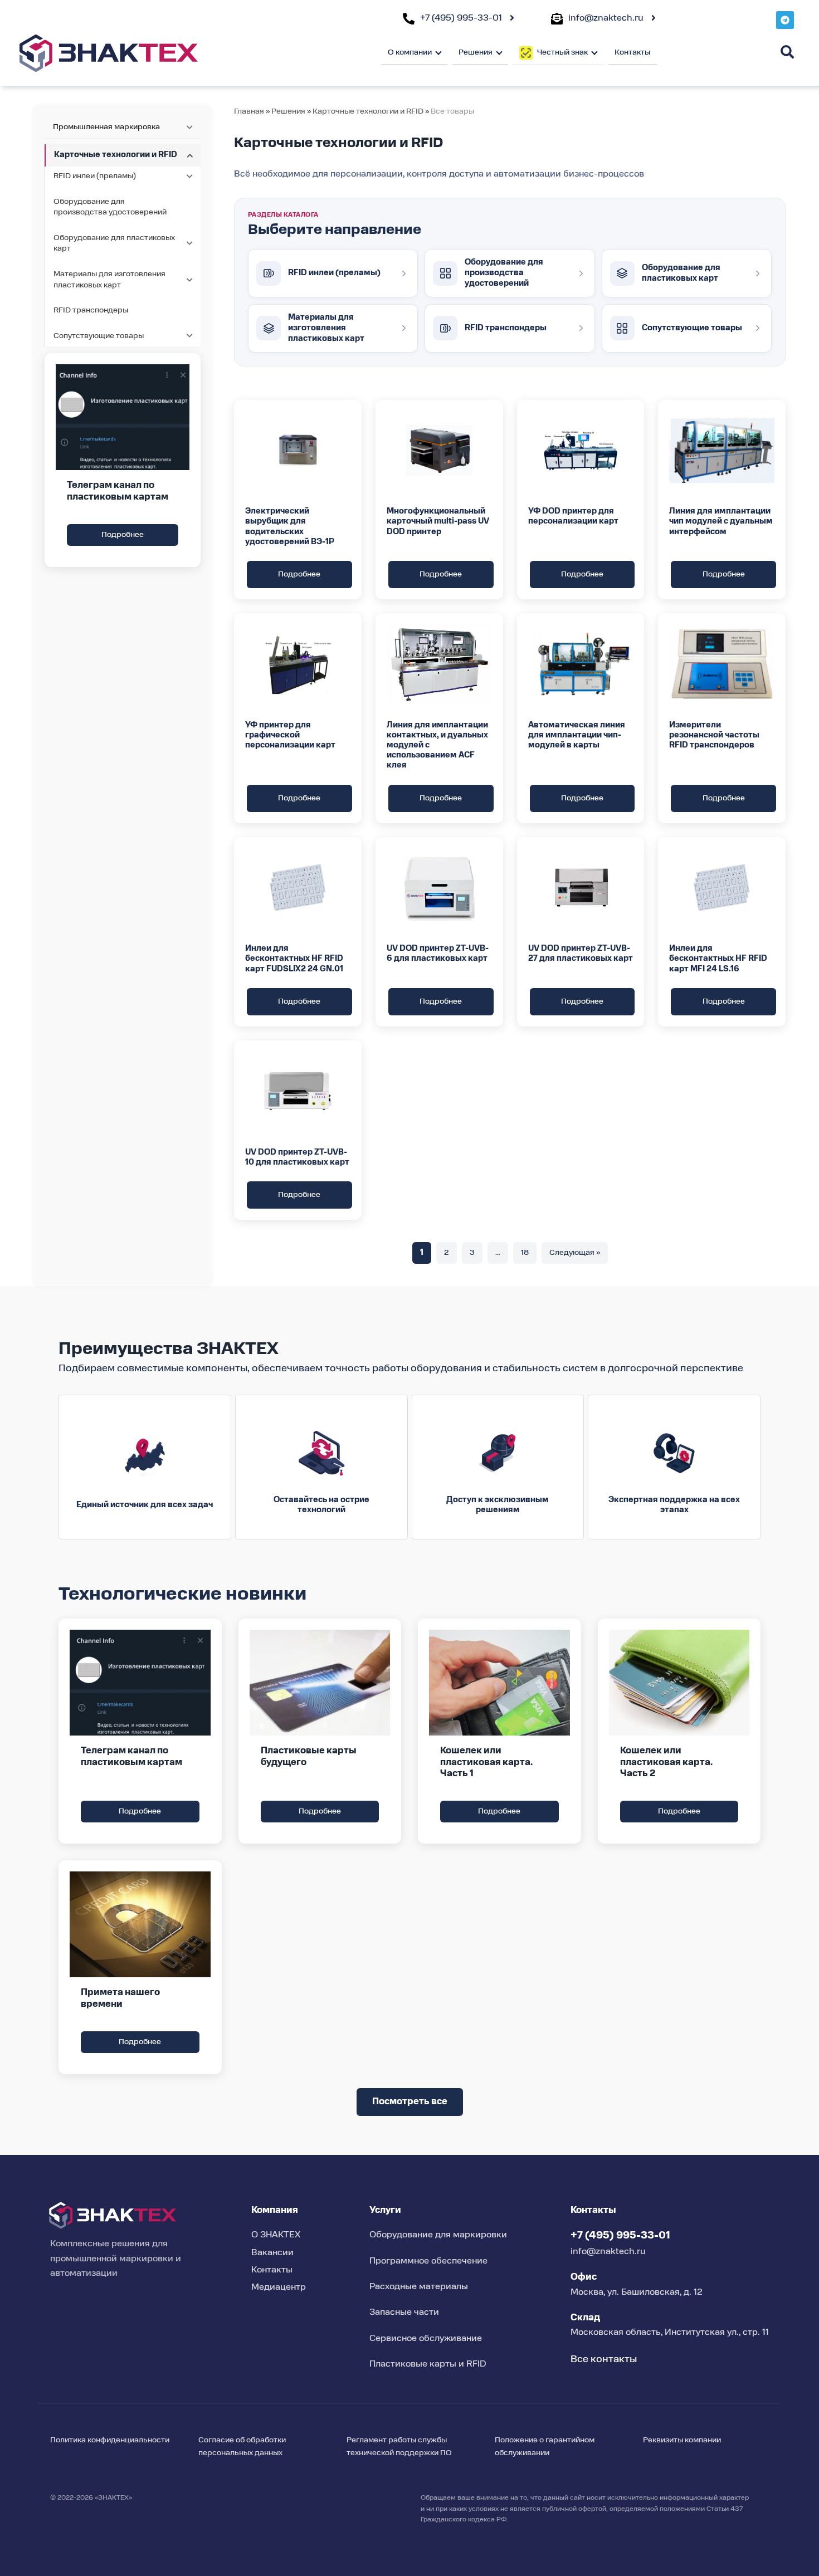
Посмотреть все (410, 2102)
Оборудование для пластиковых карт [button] (114, 243)
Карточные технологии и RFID (368, 111)
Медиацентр (279, 2287)
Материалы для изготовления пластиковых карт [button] (109, 280)
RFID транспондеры (91, 310)
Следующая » (575, 1253)
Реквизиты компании (682, 2440)
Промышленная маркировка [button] (106, 127)
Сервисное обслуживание (426, 2339)
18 (525, 1253)
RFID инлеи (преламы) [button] (95, 176)
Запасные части (404, 2313)
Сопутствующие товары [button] (99, 336)
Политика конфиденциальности (110, 2440)
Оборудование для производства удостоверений (110, 207)
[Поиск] (787, 52)
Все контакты (604, 2359)
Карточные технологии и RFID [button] (116, 155)
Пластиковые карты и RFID (428, 2364)
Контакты (632, 52)
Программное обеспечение (428, 2261)
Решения (288, 111)
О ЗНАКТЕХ (276, 2235)
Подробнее (123, 535)
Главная (249, 111)
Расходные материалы (419, 2287)
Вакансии (272, 2253)
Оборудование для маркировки (438, 2235)
